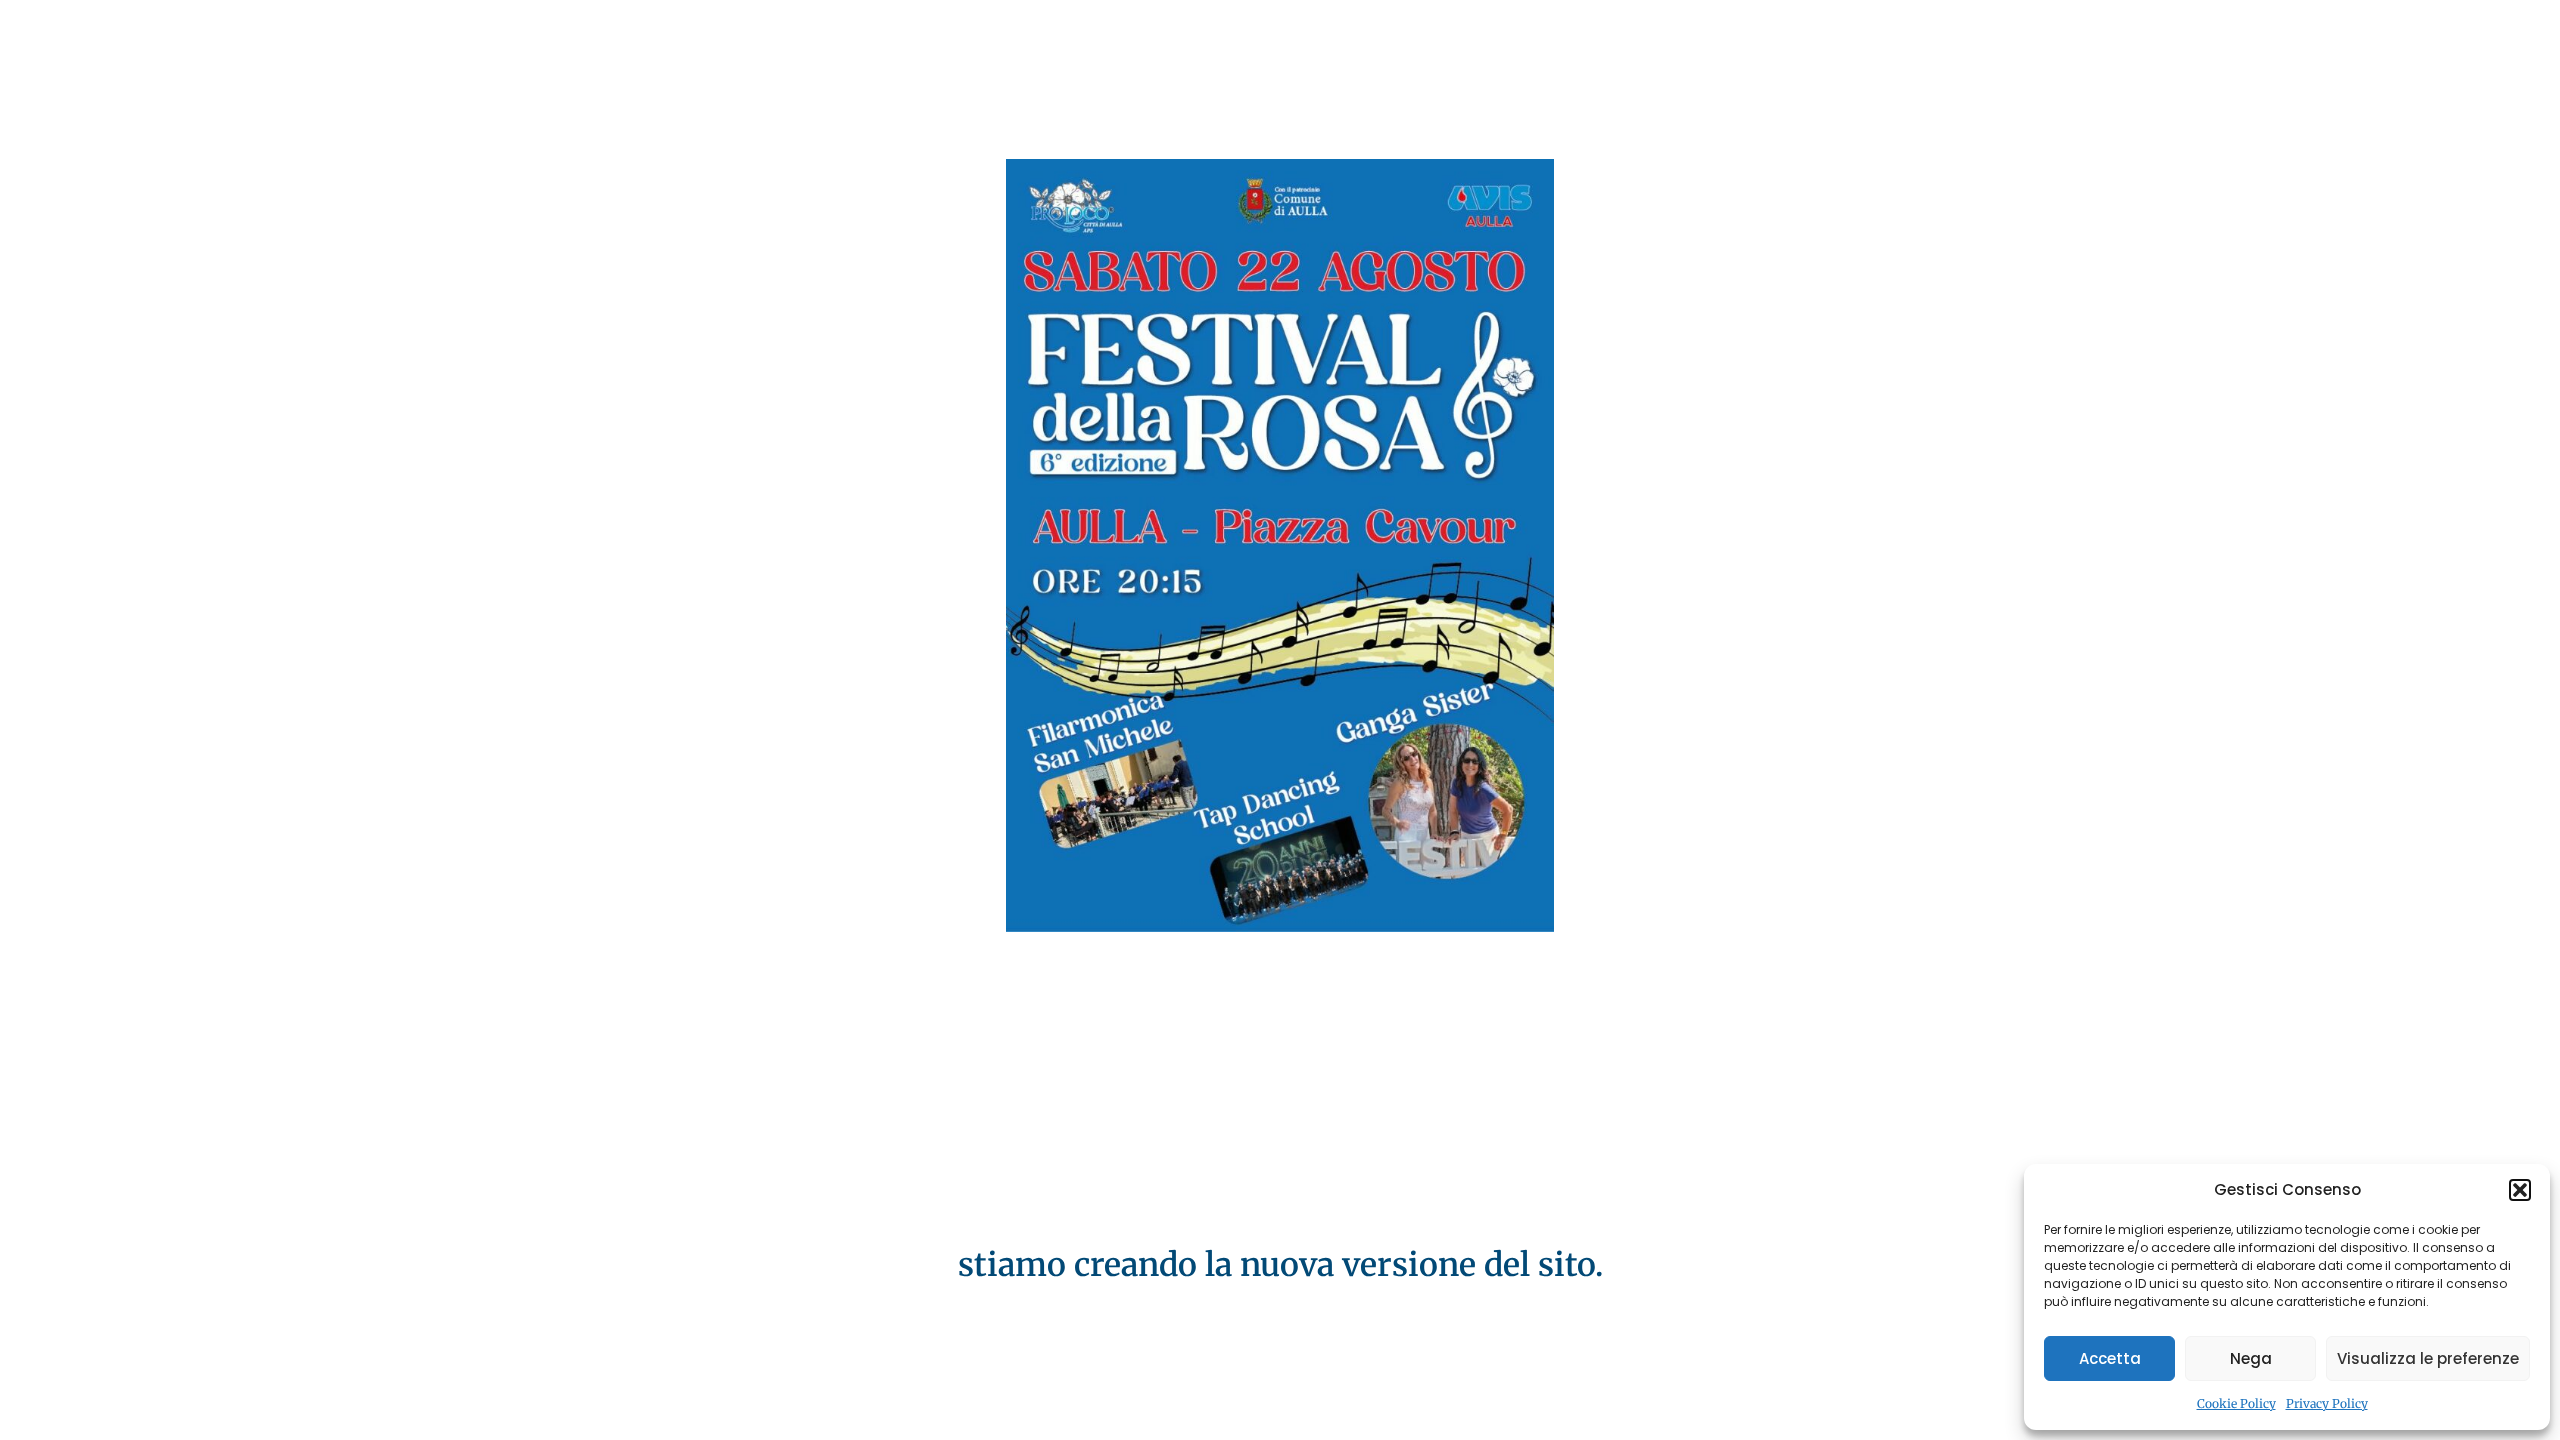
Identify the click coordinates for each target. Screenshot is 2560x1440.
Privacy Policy (2327, 1403)
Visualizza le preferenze (2428, 1358)
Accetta (2110, 1358)
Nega (2251, 1358)
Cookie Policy (2236, 1403)
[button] (2520, 1190)
